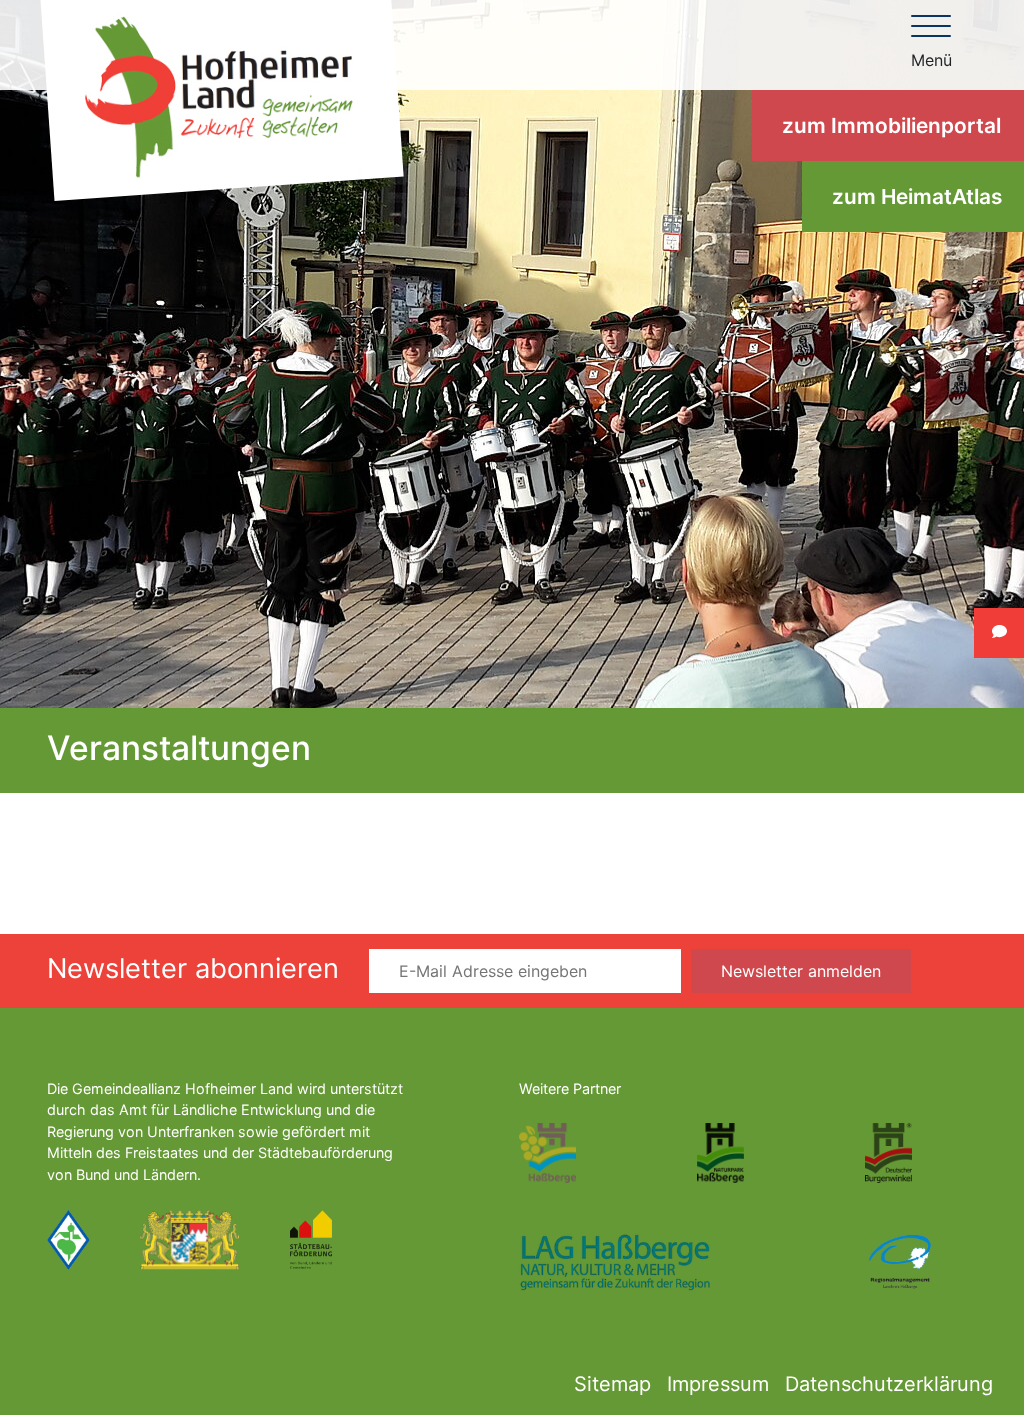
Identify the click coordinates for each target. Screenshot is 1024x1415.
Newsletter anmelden (801, 971)
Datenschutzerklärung (889, 1384)
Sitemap (612, 1384)
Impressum (718, 1384)
